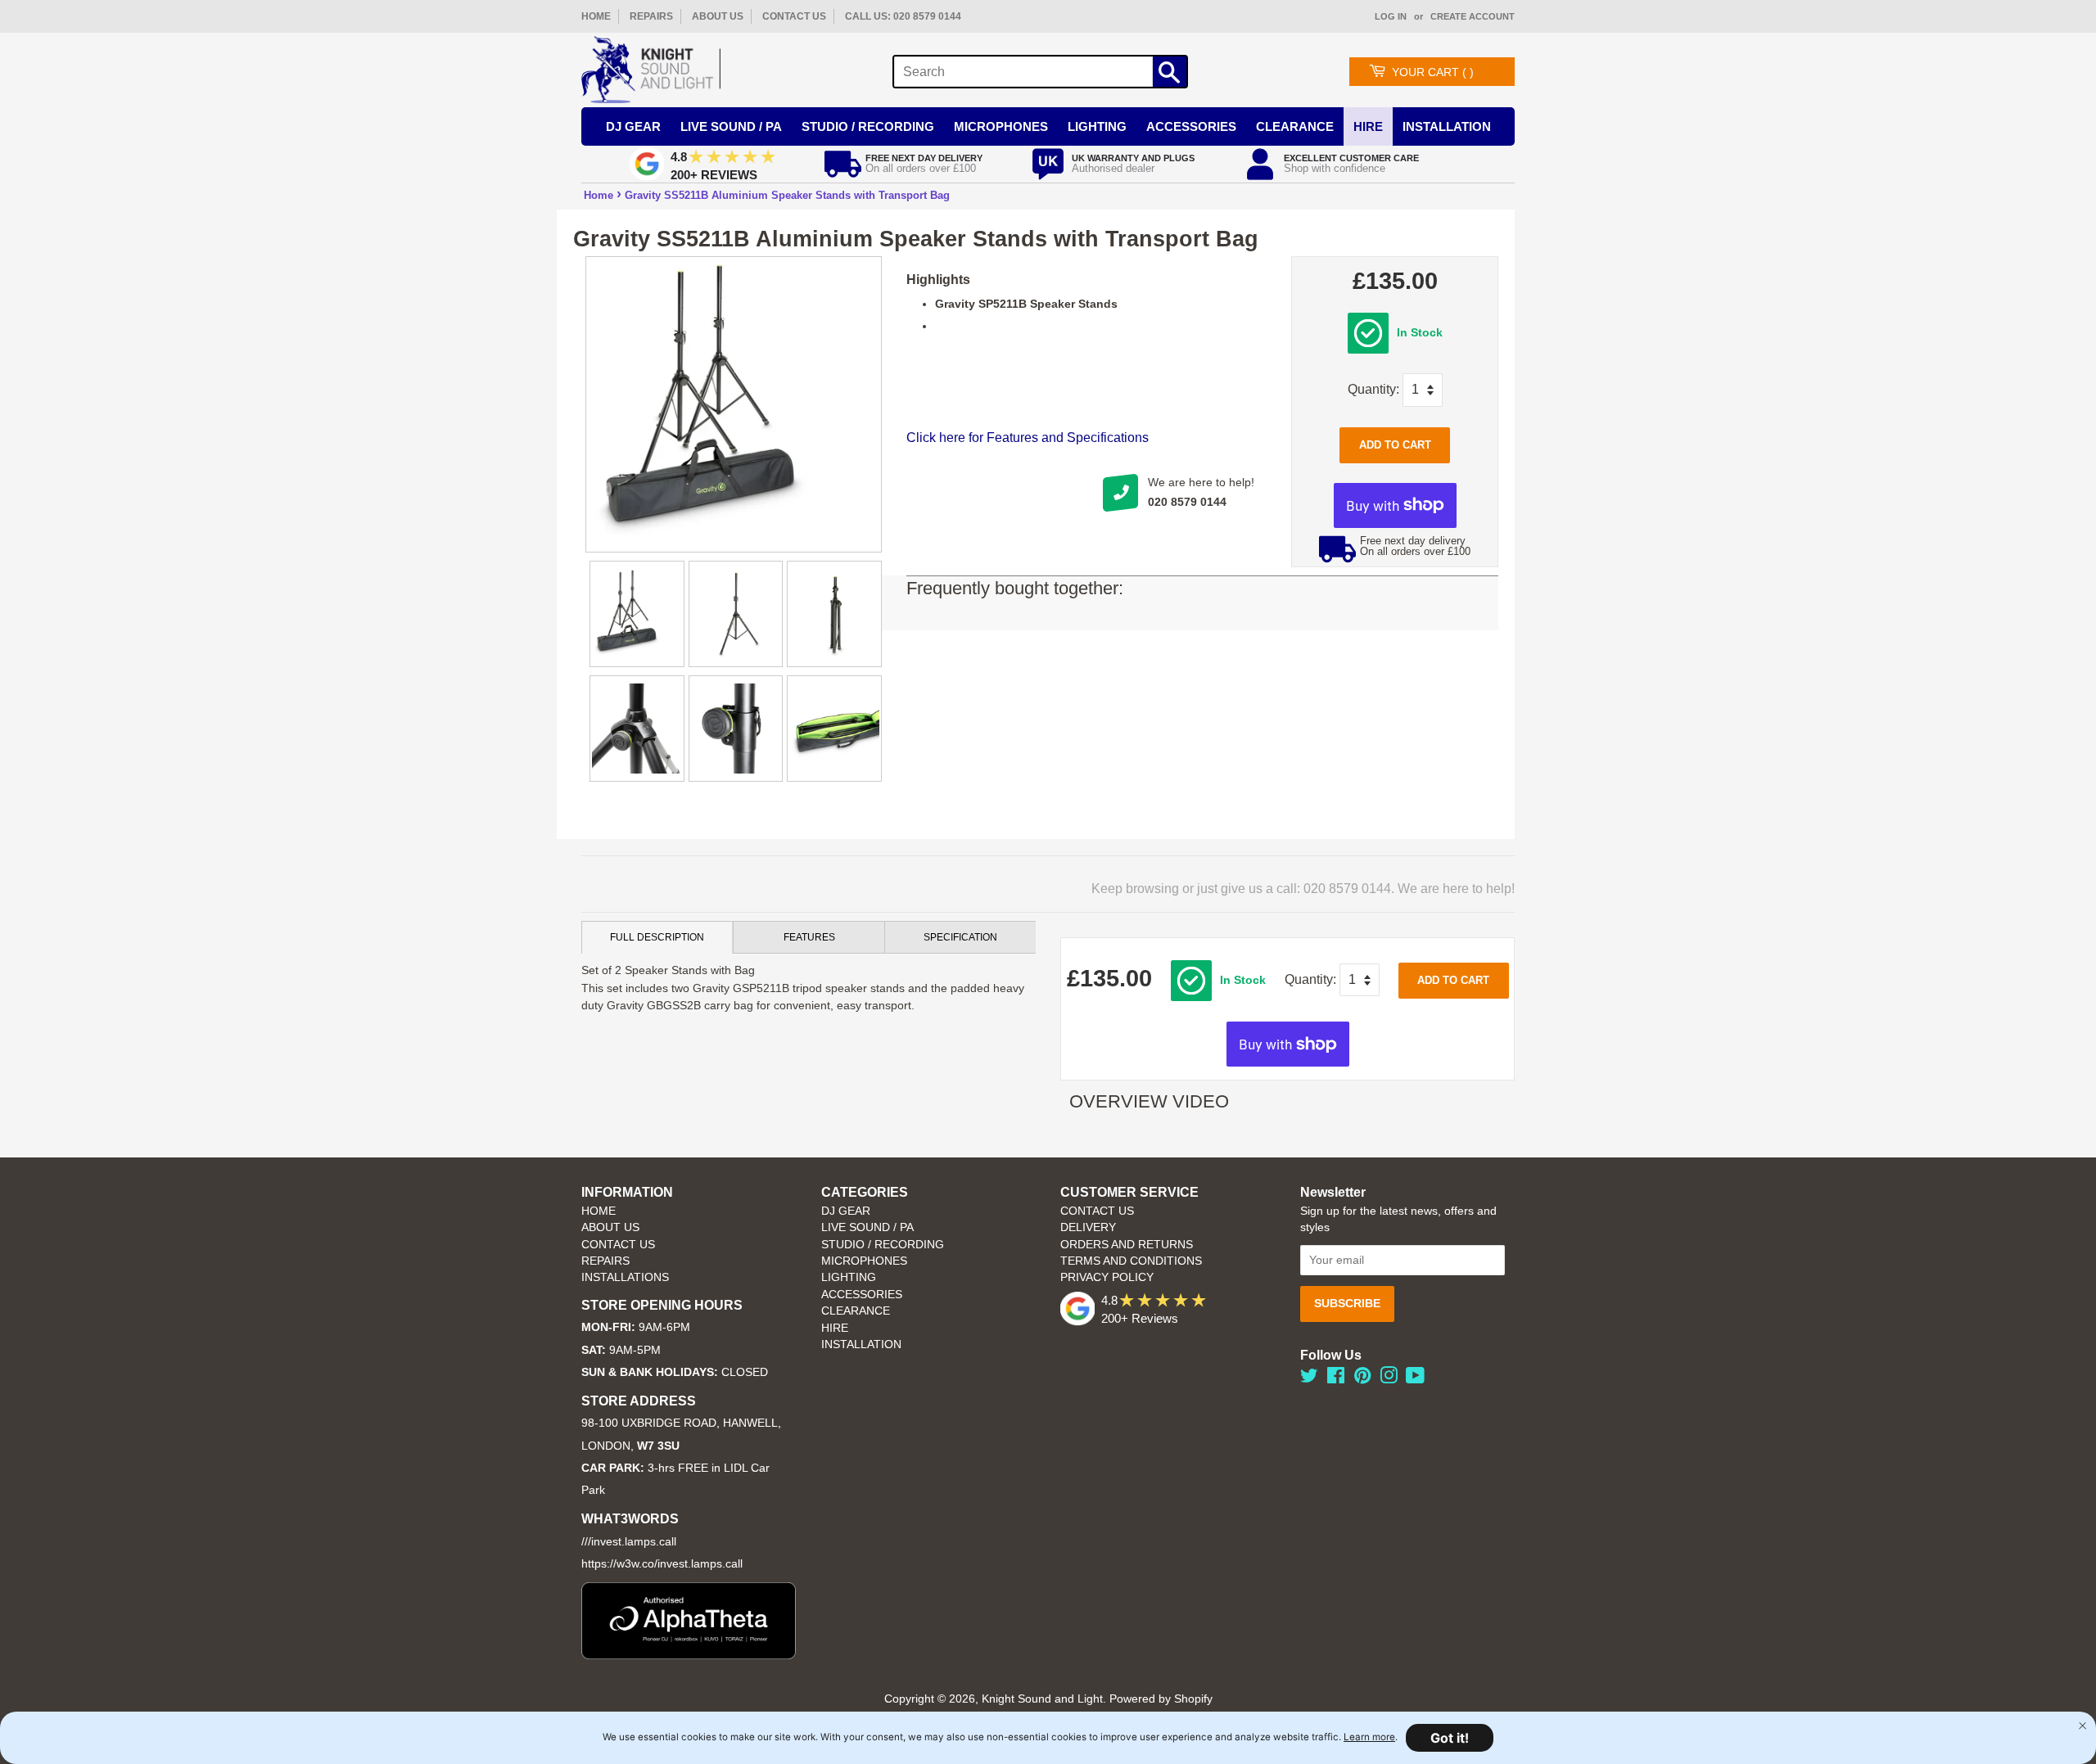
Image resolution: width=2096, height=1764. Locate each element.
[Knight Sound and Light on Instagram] (1389, 1379)
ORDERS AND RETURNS (1127, 1245)
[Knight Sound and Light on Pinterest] (1362, 1379)
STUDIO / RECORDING (883, 1245)
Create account (1473, 16)
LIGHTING (849, 1277)
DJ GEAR (846, 1211)
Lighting (1097, 126)
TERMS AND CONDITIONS (1131, 1261)
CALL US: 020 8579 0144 (903, 16)
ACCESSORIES (862, 1295)
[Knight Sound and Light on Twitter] (1309, 1379)
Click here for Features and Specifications (1028, 438)
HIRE (835, 1328)
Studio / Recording (868, 126)
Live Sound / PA (731, 126)
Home (599, 195)
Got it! (1450, 1738)
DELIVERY (1088, 1227)
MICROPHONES (864, 1261)
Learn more (1369, 1737)
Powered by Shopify (1161, 1699)
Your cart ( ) (1433, 72)
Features (809, 937)
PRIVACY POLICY (1107, 1277)
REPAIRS (651, 16)
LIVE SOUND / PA (867, 1227)
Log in (1391, 16)
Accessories (1191, 126)
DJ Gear (633, 126)
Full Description (657, 937)
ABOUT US (718, 16)
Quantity (1372, 389)
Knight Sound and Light (1042, 1699)
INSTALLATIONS (625, 1277)
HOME (596, 16)
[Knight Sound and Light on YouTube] (1415, 1379)
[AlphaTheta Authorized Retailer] (689, 1655)
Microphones (1001, 126)
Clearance (1295, 126)
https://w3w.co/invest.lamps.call (662, 1564)
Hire (1368, 126)
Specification (960, 937)
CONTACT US (794, 16)
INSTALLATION (1447, 126)
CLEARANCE (856, 1311)
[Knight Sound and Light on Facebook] (1336, 1379)
